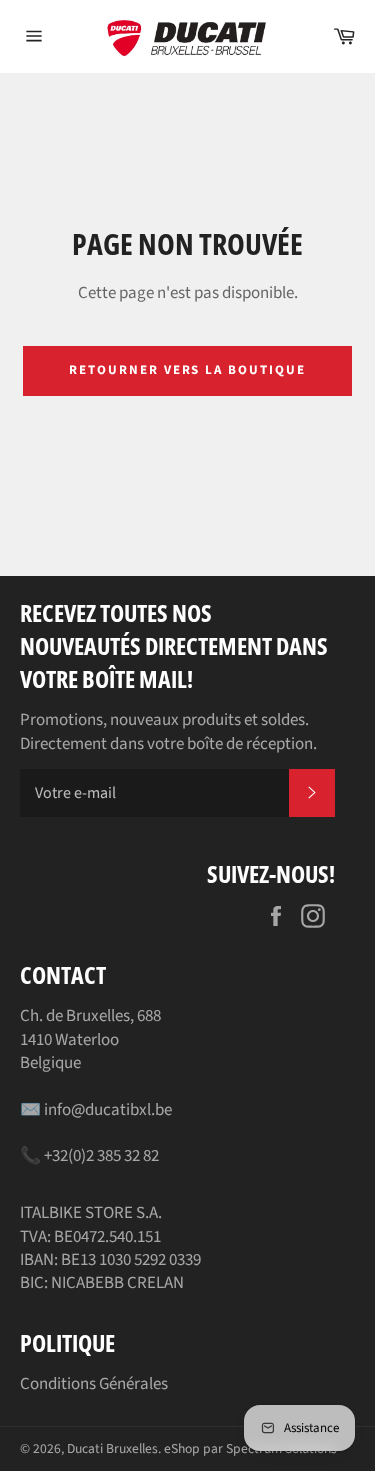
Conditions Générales (94, 1384)
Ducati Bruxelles (112, 1448)
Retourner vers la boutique (187, 370)
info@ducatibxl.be (108, 1110)
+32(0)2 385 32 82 (101, 1156)
